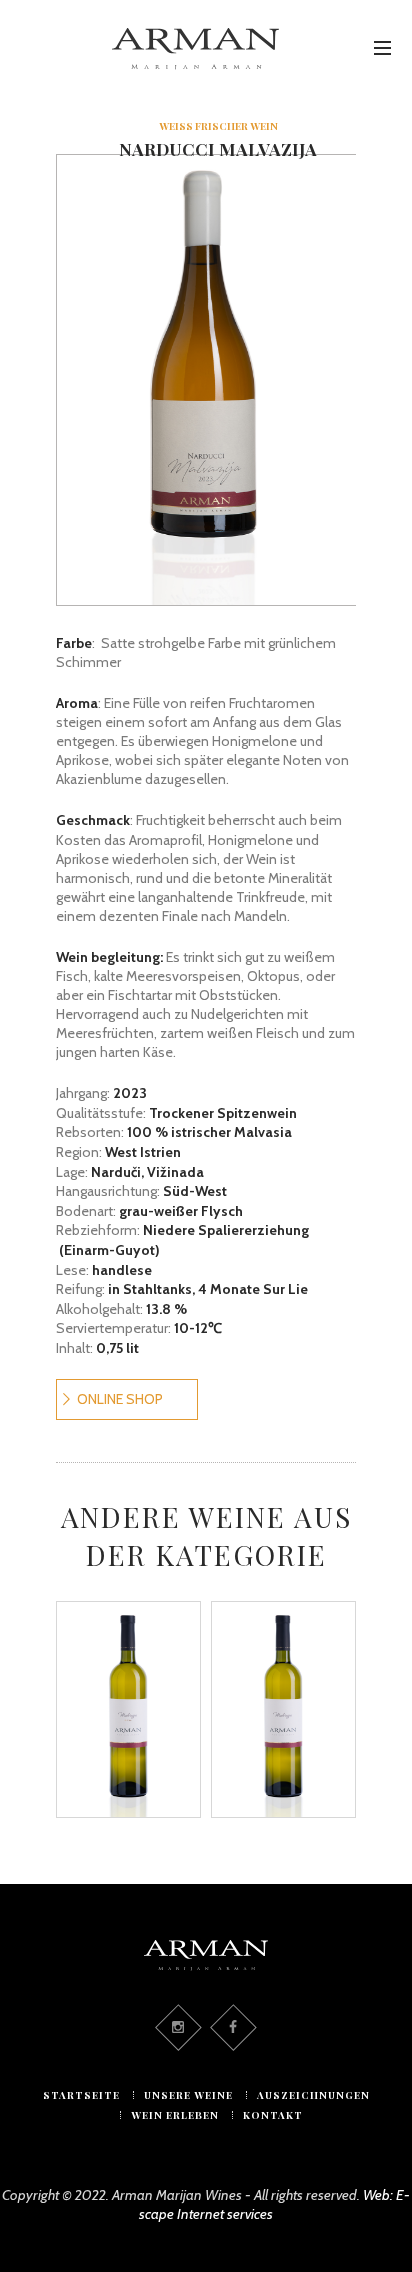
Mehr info (150, 1764)
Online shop (120, 1399)
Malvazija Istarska (283, 1672)
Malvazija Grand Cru (129, 1672)
